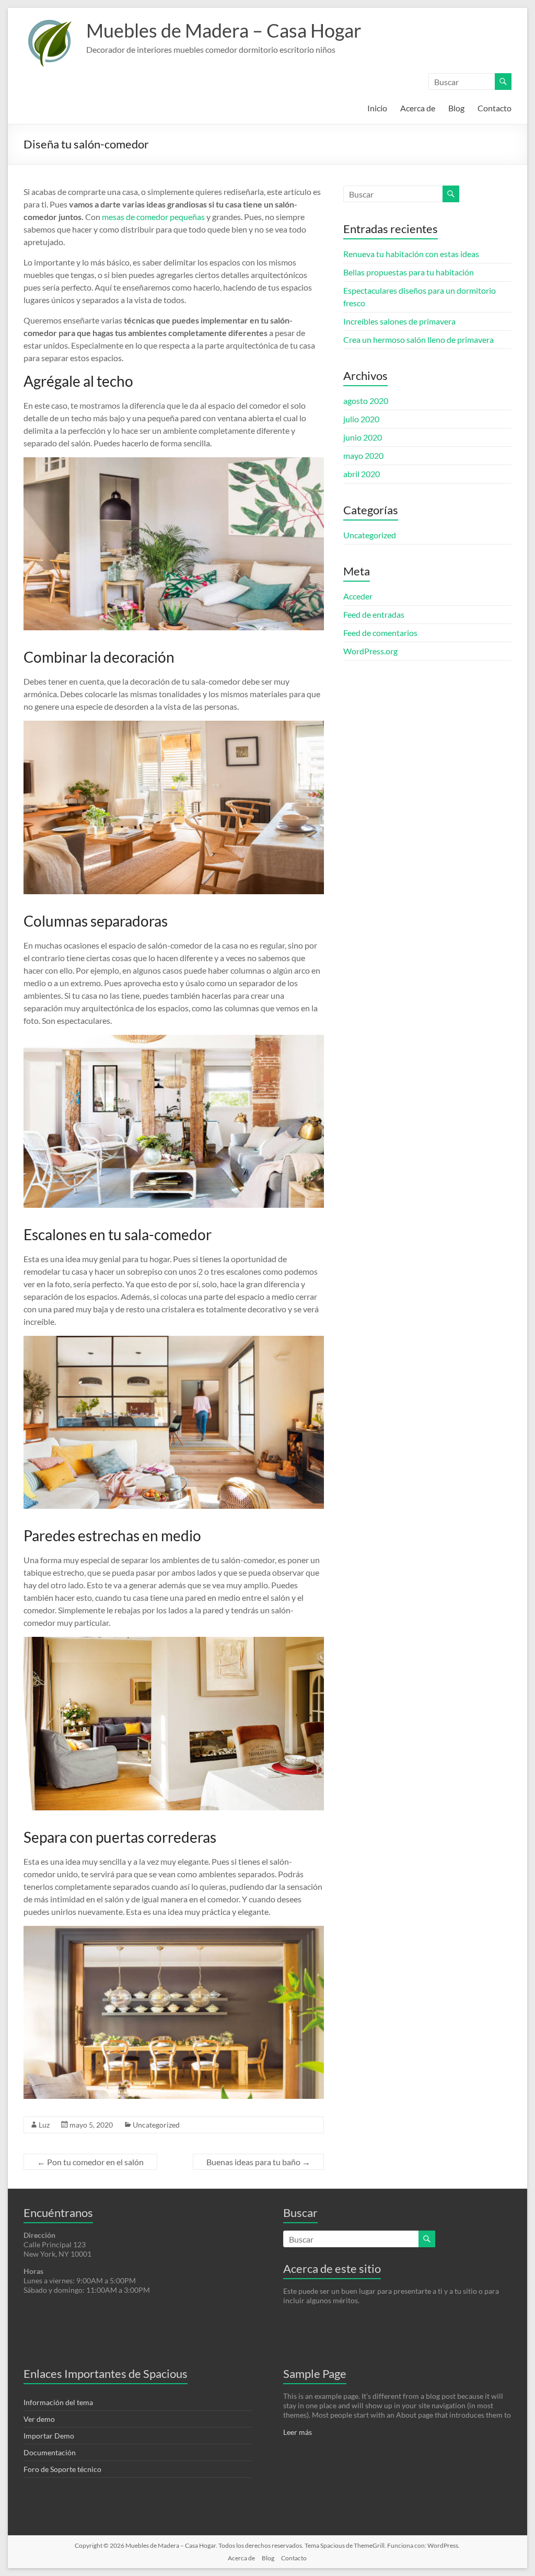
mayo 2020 (363, 455)
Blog (456, 108)
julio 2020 (361, 419)
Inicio (377, 108)
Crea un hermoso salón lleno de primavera (418, 339)
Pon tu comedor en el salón (90, 2162)
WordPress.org (370, 651)
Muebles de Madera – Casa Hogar (224, 30)
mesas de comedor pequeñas (153, 217)
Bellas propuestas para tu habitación (409, 272)
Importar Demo (49, 2436)
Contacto (495, 108)
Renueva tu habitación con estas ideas (411, 254)
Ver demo (39, 2419)
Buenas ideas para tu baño (258, 2162)
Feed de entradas (374, 614)
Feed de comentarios (380, 633)
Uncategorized (156, 2125)
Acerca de (418, 108)
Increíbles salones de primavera (399, 321)
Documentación (50, 2452)
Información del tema (58, 2402)
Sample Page (315, 2373)
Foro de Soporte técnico (62, 2469)
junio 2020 (363, 437)
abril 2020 (362, 474)
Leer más (298, 2432)
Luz (44, 2125)
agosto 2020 (366, 401)
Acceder (358, 596)
